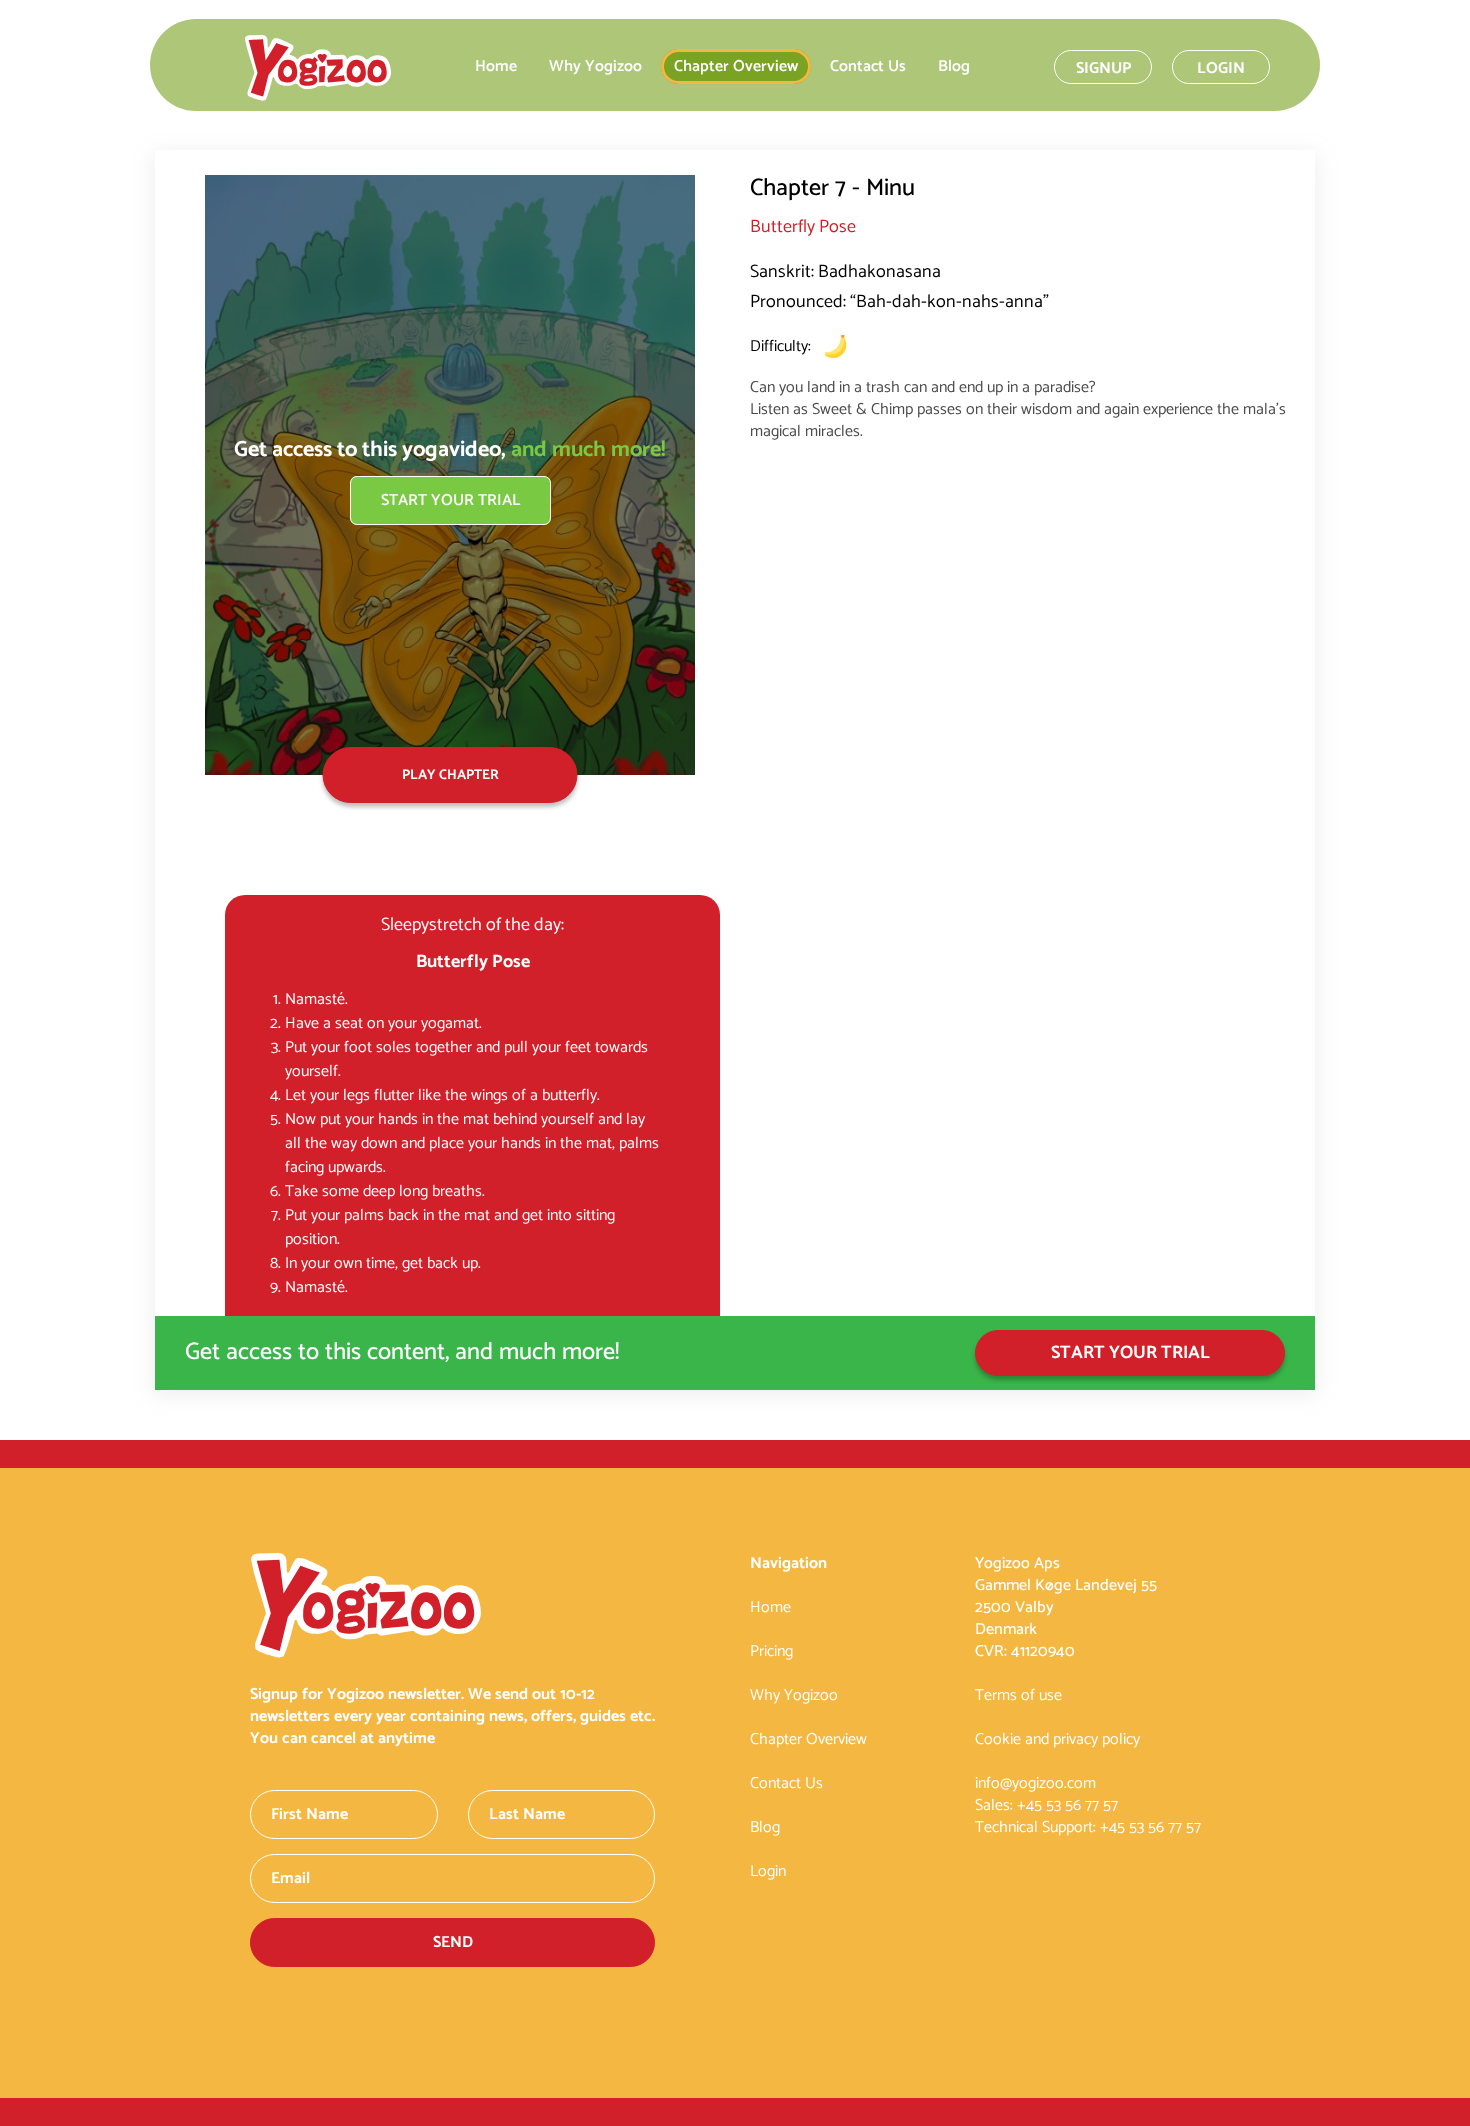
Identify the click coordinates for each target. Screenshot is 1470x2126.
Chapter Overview (736, 66)
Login (1221, 68)
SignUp (1103, 68)
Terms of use (1018, 1695)
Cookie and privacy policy (1057, 1739)
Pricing (771, 1651)
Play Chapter (450, 775)
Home (496, 66)
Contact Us (868, 66)
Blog (954, 66)
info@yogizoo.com (1035, 1783)
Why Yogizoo (595, 66)
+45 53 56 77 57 (1067, 1805)
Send (453, 1942)
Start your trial (450, 500)
